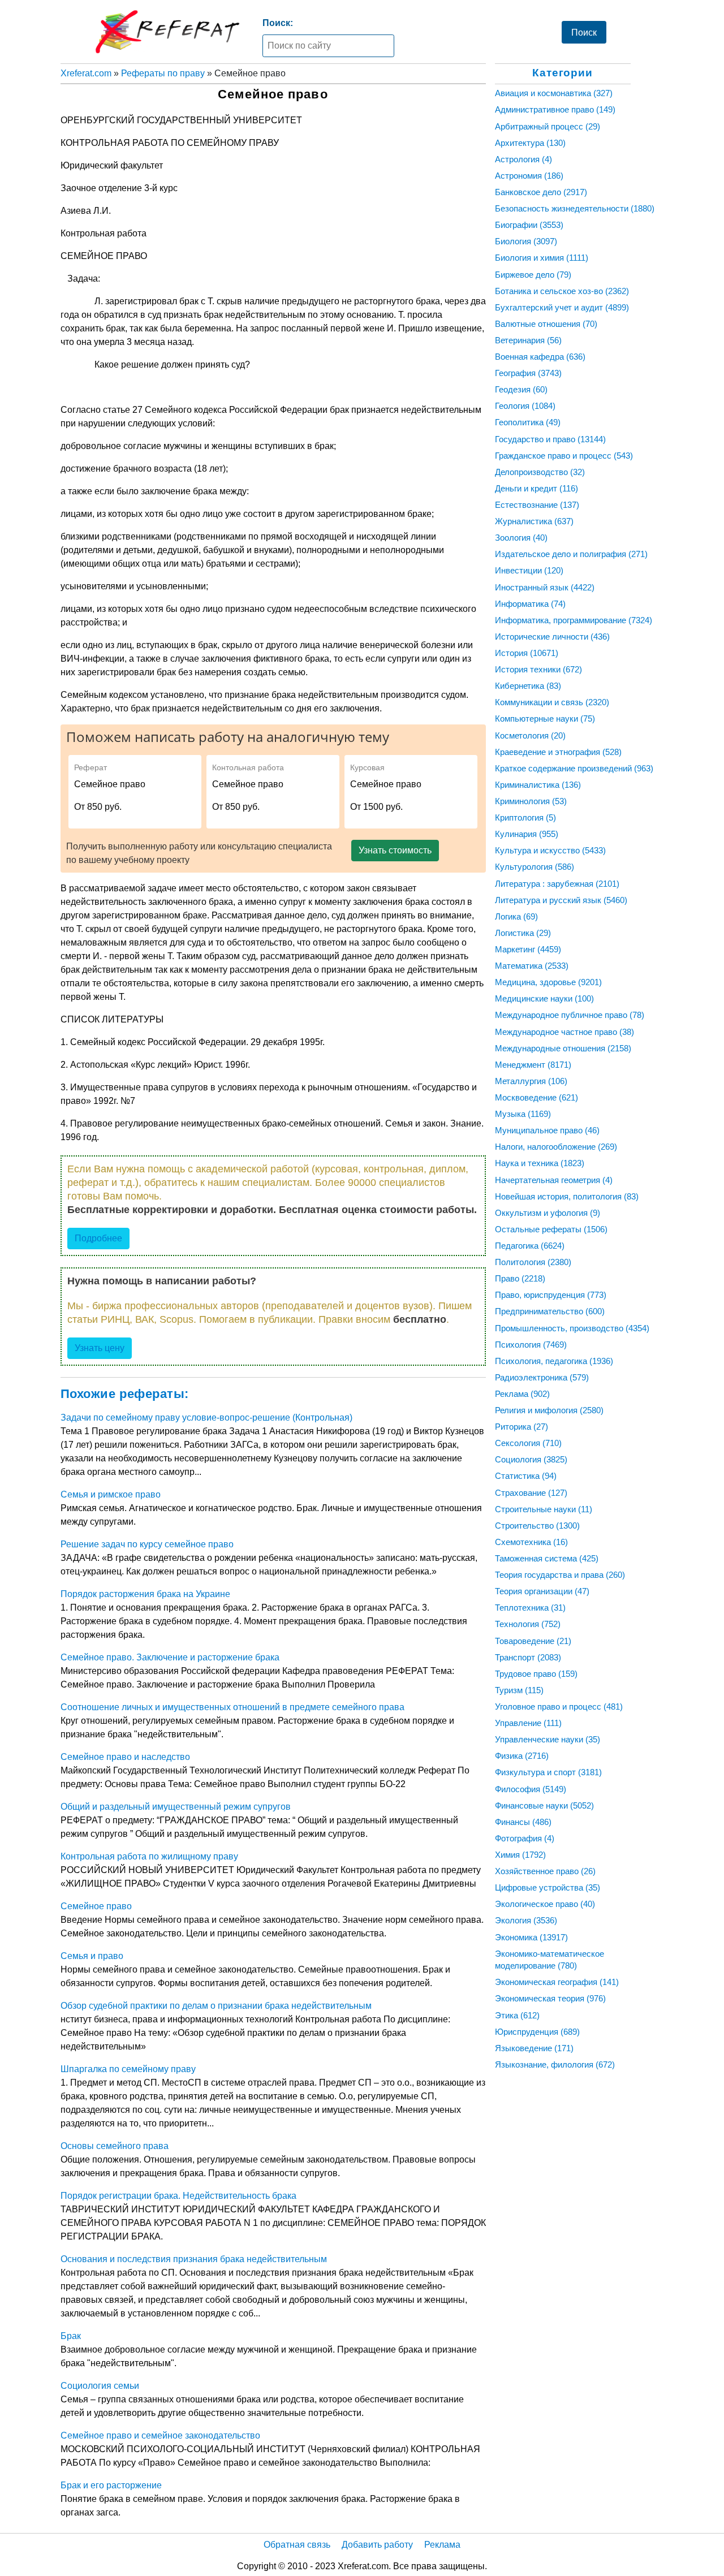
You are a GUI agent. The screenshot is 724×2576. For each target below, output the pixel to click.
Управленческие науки (548, 1739)
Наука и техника (540, 1163)
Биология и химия (542, 258)
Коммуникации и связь (552, 702)
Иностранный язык (545, 587)
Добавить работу (377, 2545)
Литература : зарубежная (557, 884)
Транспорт (528, 1657)
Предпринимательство (550, 1311)
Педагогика (530, 1246)
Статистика (526, 1476)
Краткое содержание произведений (574, 768)
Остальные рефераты (551, 1229)
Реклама (522, 1394)
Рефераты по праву (163, 73)
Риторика (522, 1427)
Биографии (529, 225)
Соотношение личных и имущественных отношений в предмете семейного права (232, 1707)
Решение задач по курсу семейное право (147, 1544)
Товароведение (533, 1641)
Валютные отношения (546, 324)
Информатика (530, 604)
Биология (526, 241)
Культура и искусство (550, 850)
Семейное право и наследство (125, 1757)
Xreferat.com (86, 73)
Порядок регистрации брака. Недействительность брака (178, 2196)
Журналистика (534, 521)
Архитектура (530, 143)
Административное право (555, 109)
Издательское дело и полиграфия (571, 554)
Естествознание (537, 505)
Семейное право (96, 1906)
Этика (517, 2015)
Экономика (531, 1937)
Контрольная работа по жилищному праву (149, 1856)
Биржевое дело (533, 275)
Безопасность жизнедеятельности (575, 208)
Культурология (535, 867)
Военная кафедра (540, 357)
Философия (531, 1789)
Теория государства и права (560, 1575)
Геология (525, 406)
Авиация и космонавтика (554, 93)
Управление (528, 1723)
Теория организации (542, 1591)
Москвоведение (536, 1097)
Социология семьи (100, 2386)
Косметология (530, 735)
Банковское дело (541, 192)
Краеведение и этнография (558, 752)
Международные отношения (563, 1048)
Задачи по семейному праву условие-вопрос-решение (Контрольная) (206, 1418)
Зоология (521, 538)
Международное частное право (564, 1032)
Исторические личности (552, 637)
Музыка (523, 1114)
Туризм (519, 1690)
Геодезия (521, 389)
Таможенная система (547, 1558)
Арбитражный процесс (548, 126)
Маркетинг (528, 949)
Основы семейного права (115, 2146)
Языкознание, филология (555, 2064)
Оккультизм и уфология (548, 1213)
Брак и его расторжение (111, 2485)
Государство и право (550, 439)
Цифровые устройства (548, 1887)
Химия (520, 1855)
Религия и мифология (549, 1410)
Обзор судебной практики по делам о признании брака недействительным (216, 2006)
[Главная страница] (167, 32)
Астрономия (529, 176)
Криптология (525, 817)
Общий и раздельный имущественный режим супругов (176, 1807)
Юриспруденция (537, 2032)
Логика (516, 916)
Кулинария (527, 834)
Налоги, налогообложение (556, 1147)
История (527, 653)
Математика (532, 966)
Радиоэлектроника (542, 1377)
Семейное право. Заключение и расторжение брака (170, 1657)
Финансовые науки (544, 1805)
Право (520, 1278)
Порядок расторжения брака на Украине (145, 1594)
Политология (533, 1262)
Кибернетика (528, 686)
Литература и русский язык (561, 900)
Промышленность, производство (572, 1328)
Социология (531, 1459)
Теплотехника (530, 1608)
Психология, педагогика (554, 1361)
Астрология (523, 159)
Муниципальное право (547, 1130)
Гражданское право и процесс (564, 456)
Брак (71, 2336)
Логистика (523, 933)
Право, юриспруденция (551, 1295)
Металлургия (531, 1081)
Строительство (537, 1526)
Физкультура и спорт (548, 1772)
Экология (526, 1920)
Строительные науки (544, 1509)
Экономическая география (557, 1982)
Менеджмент (533, 1065)
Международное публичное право (570, 1015)
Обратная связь (297, 2545)
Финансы (523, 1822)
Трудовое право (536, 1674)
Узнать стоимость (395, 850)
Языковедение (534, 2048)
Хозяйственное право (545, 1871)
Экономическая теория (550, 1998)
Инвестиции (529, 570)
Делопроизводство (540, 472)
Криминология (531, 801)
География (528, 373)
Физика (522, 1756)
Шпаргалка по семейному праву (128, 2069)
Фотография (525, 1838)
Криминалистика (538, 785)
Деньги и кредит (536, 488)
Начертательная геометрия (554, 1180)
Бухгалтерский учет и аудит (562, 307)
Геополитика (528, 422)
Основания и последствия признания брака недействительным (194, 2259)
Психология (531, 1345)
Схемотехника (531, 1542)
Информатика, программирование (574, 620)
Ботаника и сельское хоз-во (562, 291)
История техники (538, 669)
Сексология (528, 1443)
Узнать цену (100, 1348)
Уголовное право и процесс (559, 1706)
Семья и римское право (111, 1494)
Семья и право (92, 1956)
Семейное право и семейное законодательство (160, 2435)
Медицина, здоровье (548, 982)
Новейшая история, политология (567, 1196)
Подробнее (98, 1238)
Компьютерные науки (545, 719)
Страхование (531, 1493)
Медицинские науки (544, 998)
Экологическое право (545, 1904)
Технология (528, 1624)
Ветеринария (528, 340)
